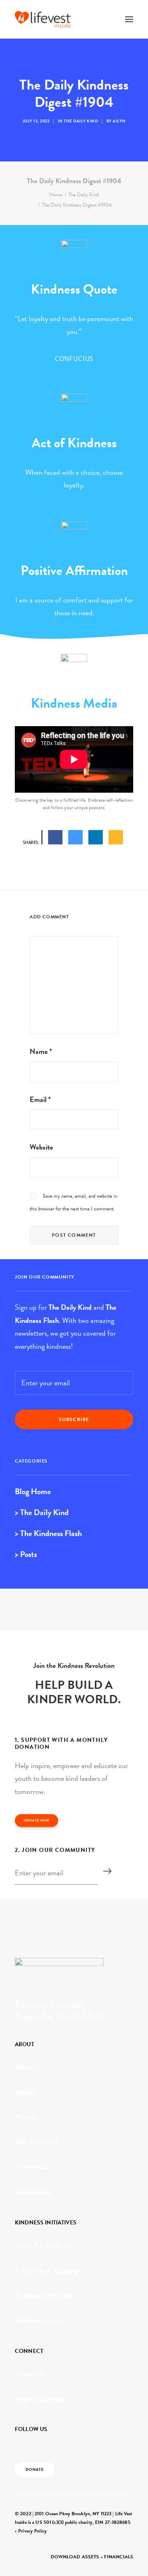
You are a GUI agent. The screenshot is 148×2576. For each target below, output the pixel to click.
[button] (129, 19)
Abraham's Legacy (39, 2320)
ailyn (119, 121)
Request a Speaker (41, 2399)
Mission (25, 2067)
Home (56, 195)
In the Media (33, 2192)
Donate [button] (35, 2470)
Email (40, 1099)
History (25, 2092)
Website (41, 1147)
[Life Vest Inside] (43, 19)
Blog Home (33, 1491)
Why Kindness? (37, 2142)
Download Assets (75, 2557)
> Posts (26, 1554)
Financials (119, 2557)
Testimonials (32, 2167)
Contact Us (31, 2374)
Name (41, 1051)
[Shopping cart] (105, 19)
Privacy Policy (32, 2531)
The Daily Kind (81, 121)
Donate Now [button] (37, 1821)
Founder (27, 2117)
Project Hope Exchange (48, 2271)
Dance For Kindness (43, 2246)
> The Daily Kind (42, 1512)
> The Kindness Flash (48, 1533)
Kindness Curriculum (45, 2295)
